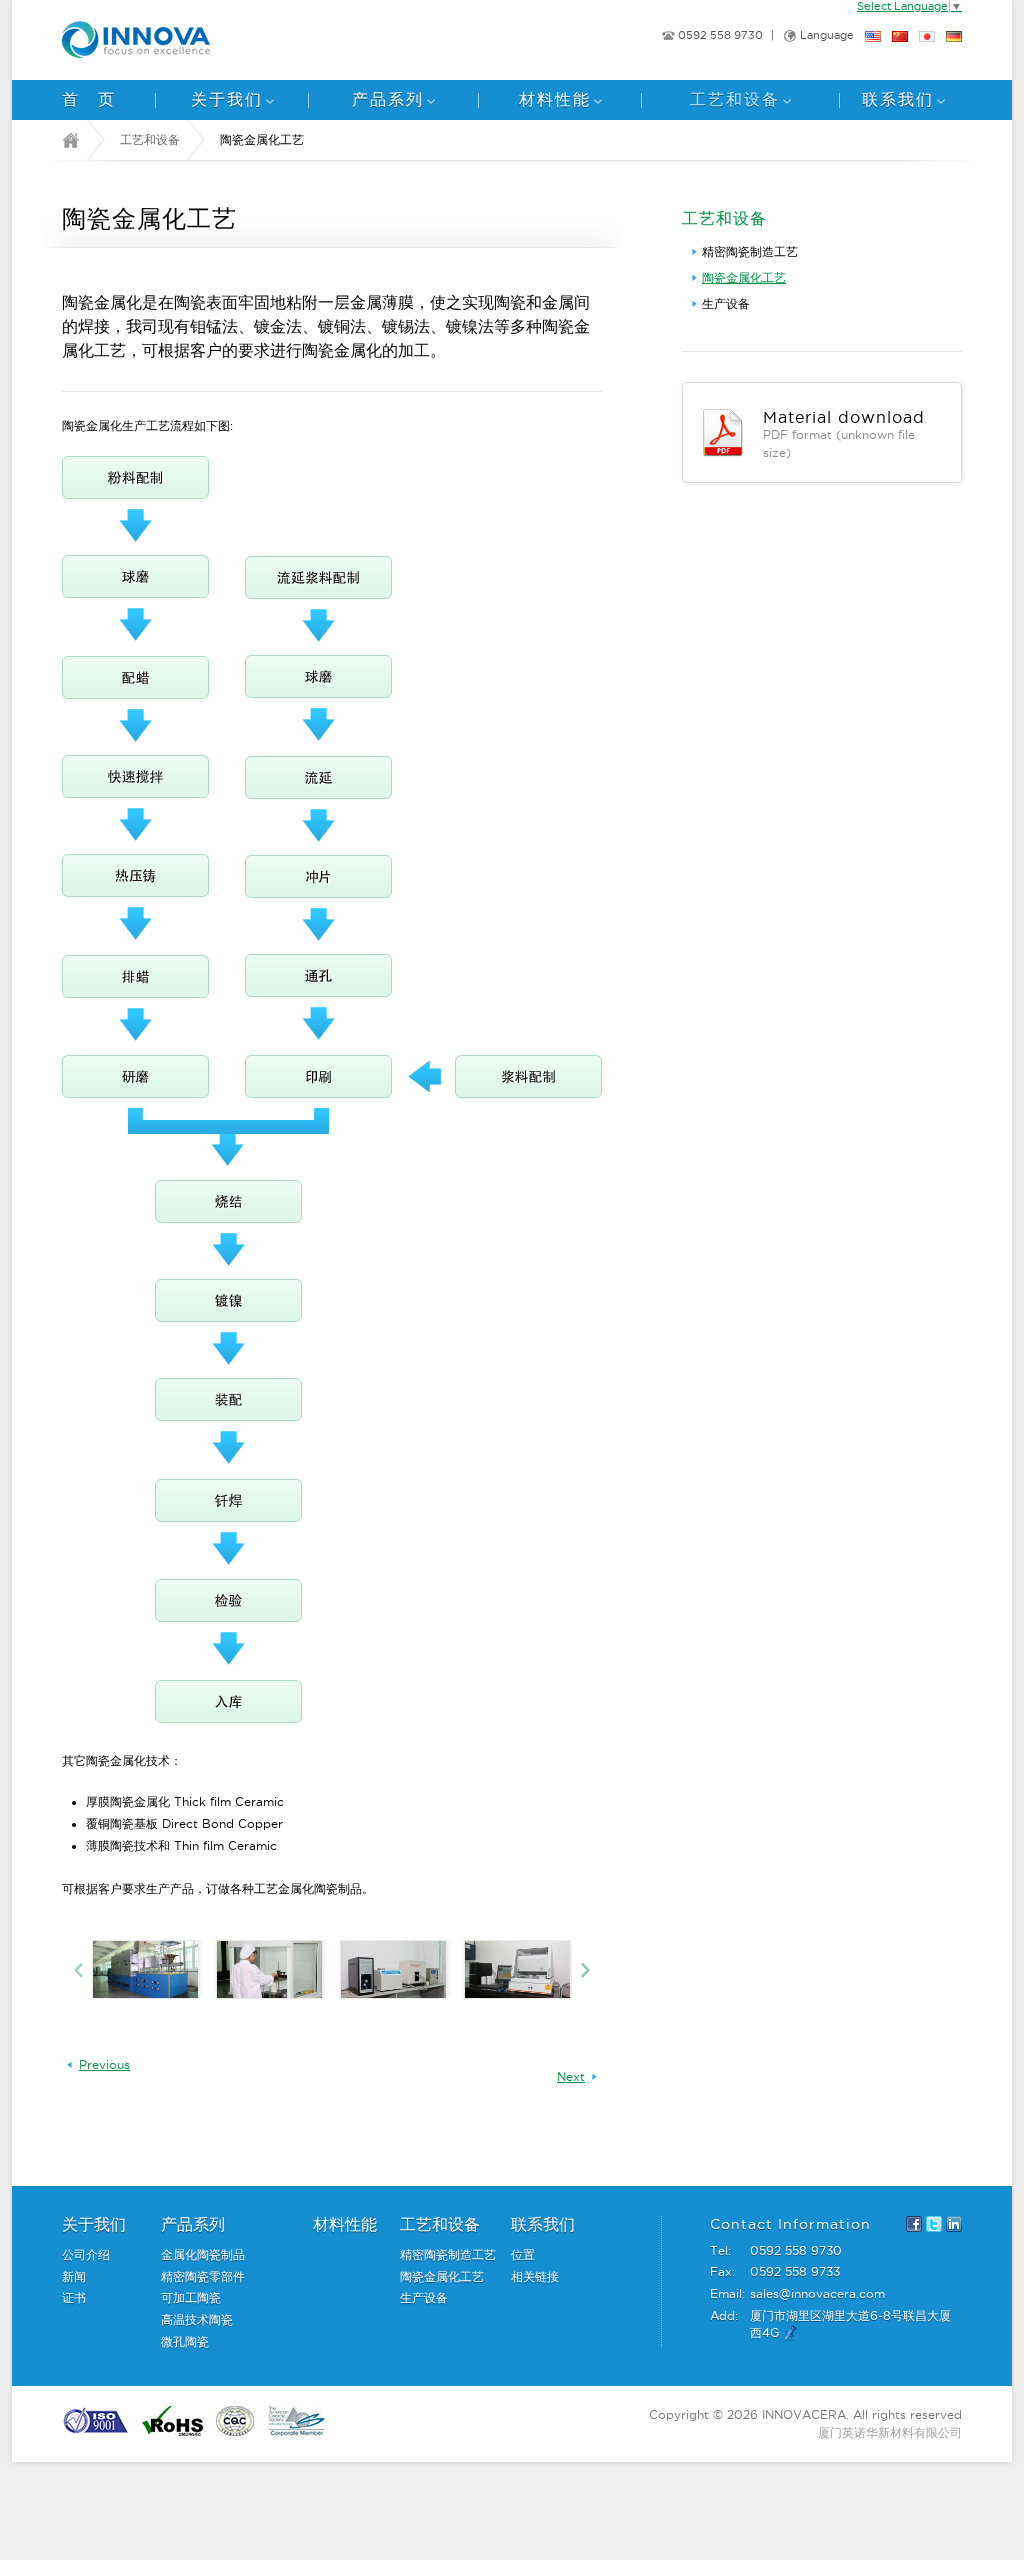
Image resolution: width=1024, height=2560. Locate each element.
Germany (954, 36)
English (873, 36)
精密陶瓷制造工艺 (750, 251)
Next (571, 2077)
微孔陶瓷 (185, 2341)
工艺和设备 (735, 99)
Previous (104, 2065)
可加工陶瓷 (191, 2297)
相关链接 (535, 2276)
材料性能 (555, 99)
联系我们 (898, 99)
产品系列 (388, 99)
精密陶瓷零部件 (203, 2276)
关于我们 (227, 99)
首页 (98, 99)
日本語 (927, 36)
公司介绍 (86, 2254)
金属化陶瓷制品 (203, 2254)
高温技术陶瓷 (197, 2319)
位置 (523, 2254)
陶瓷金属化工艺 (744, 277)
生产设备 (726, 303)
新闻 (74, 2276)
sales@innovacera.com (817, 2293)
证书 (74, 2297)
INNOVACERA (172, 39)
